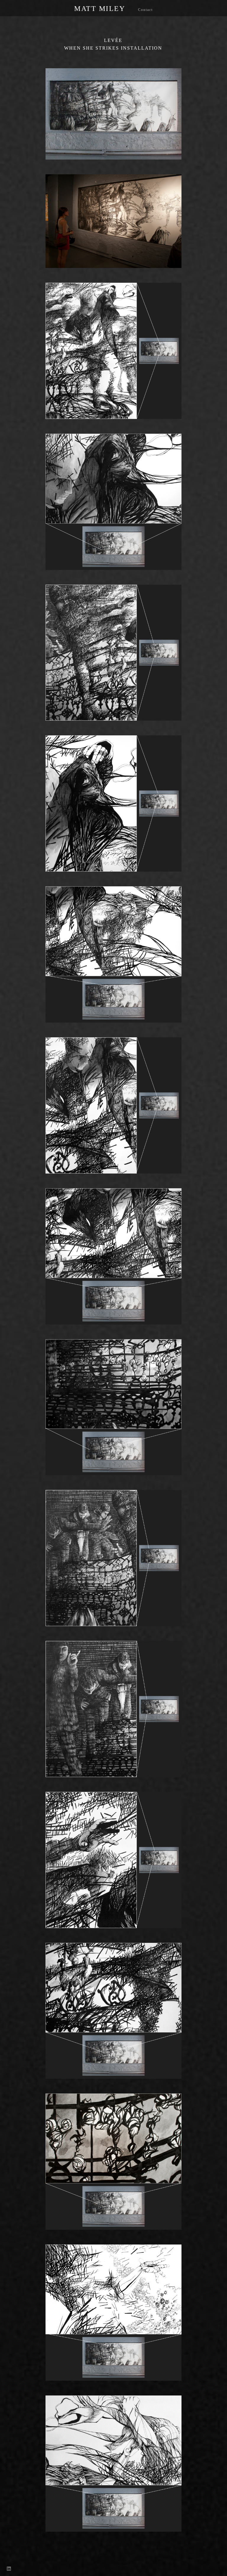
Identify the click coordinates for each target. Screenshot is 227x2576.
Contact (145, 10)
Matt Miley (100, 9)
